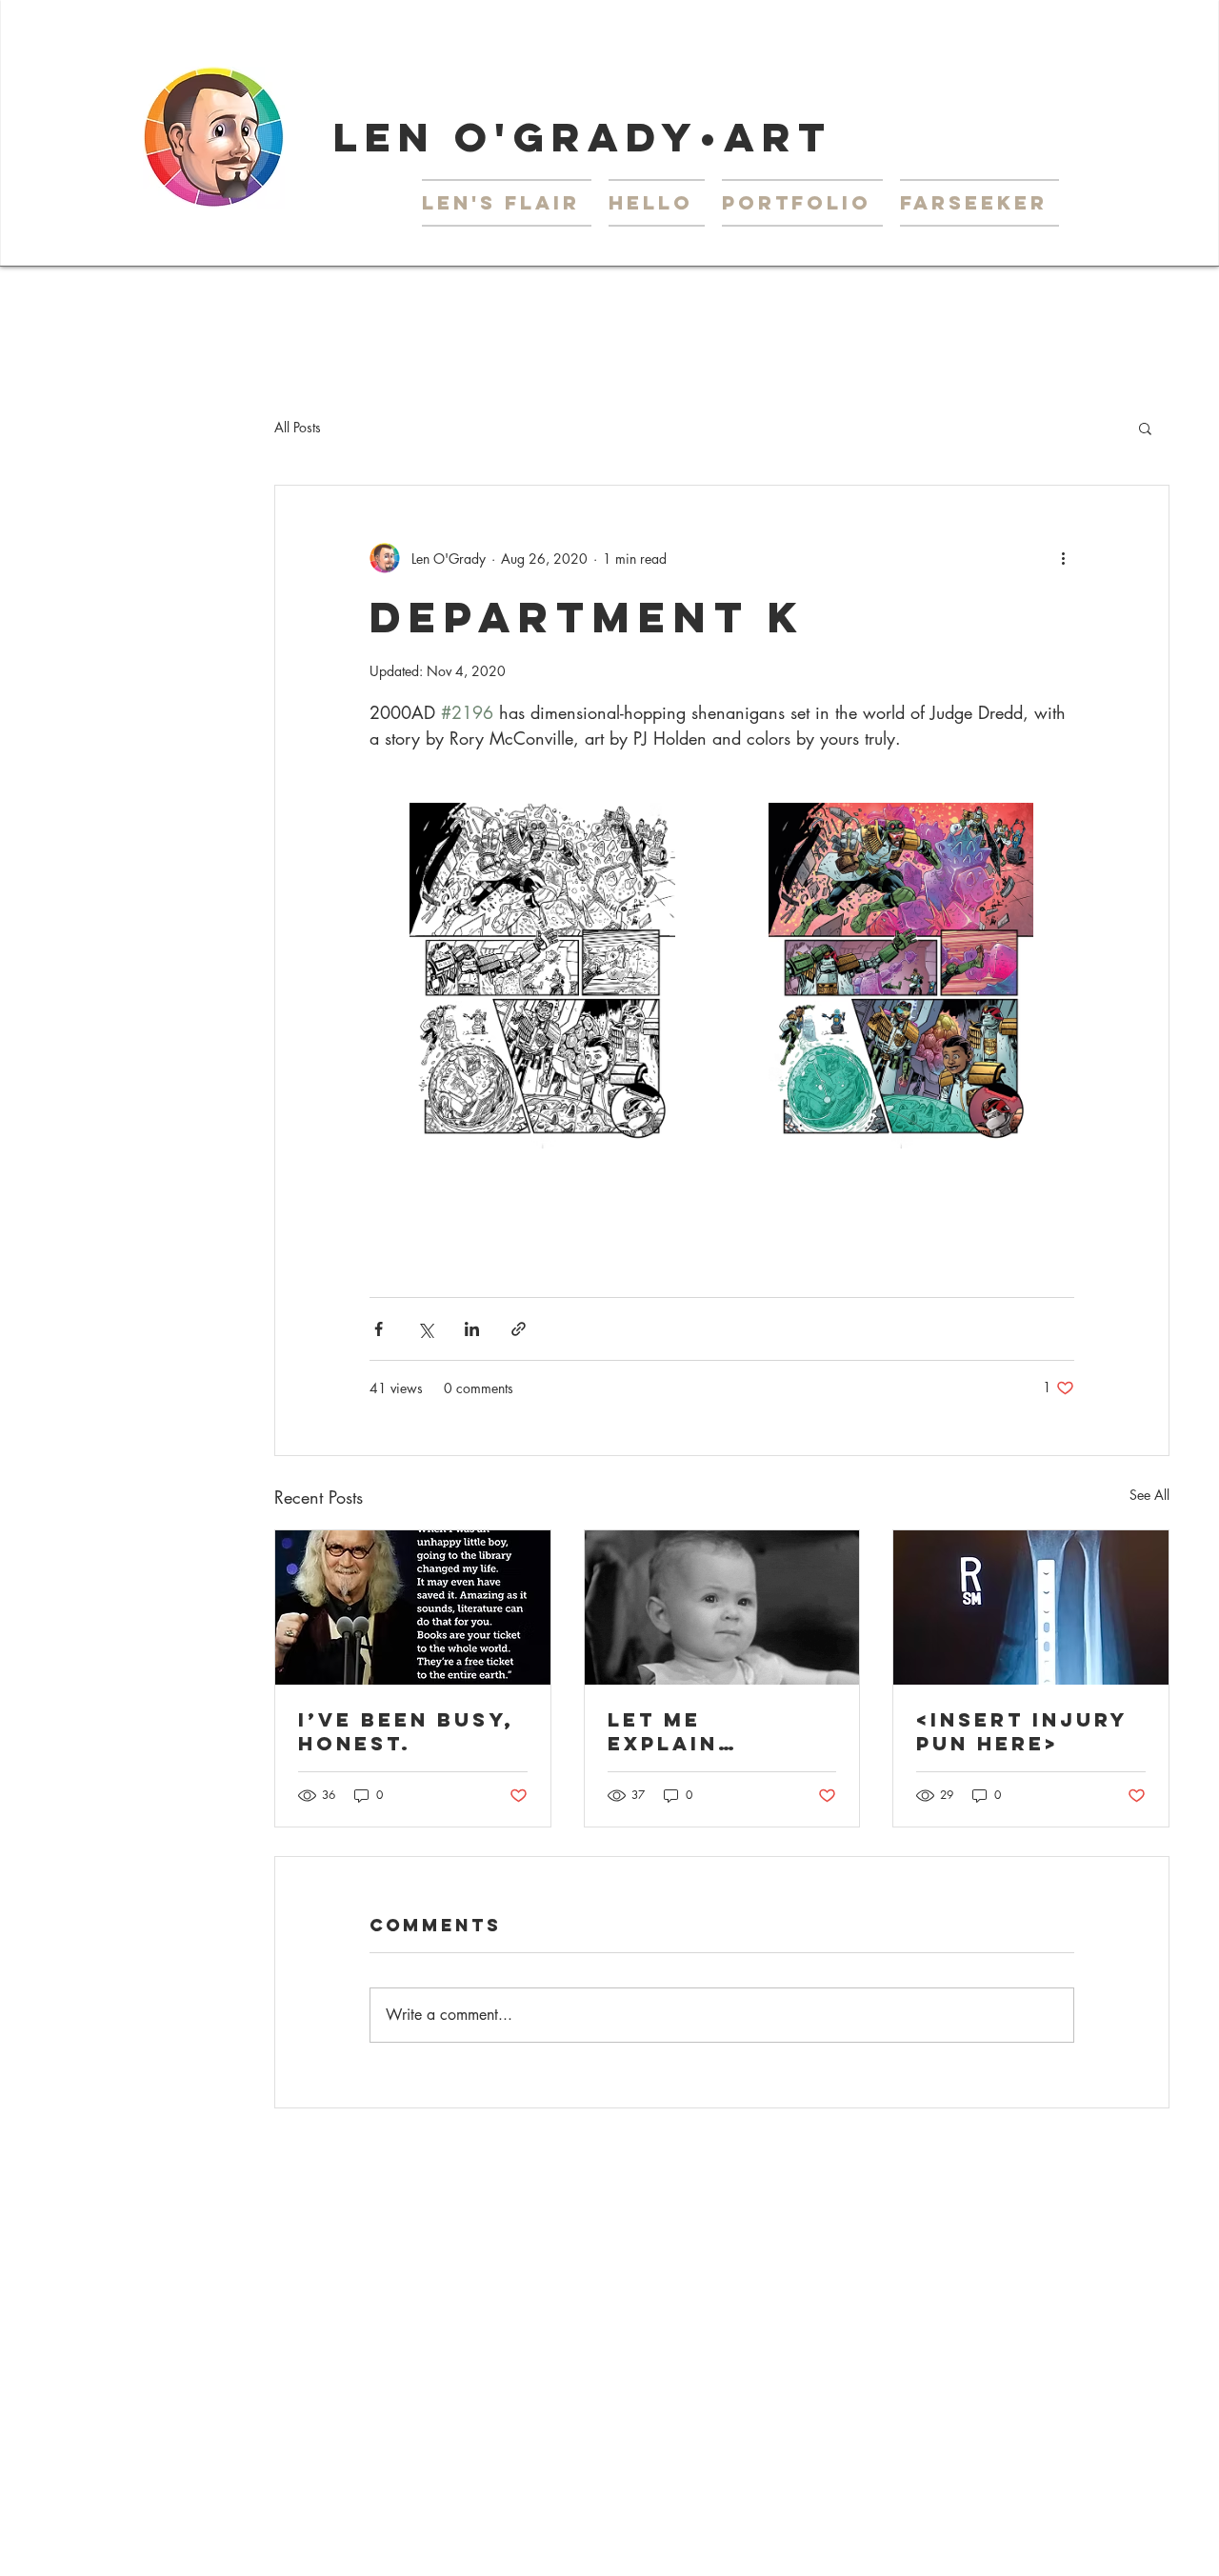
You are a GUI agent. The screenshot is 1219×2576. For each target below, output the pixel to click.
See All (1149, 1495)
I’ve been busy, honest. (406, 1731)
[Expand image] (543, 976)
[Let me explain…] (722, 1608)
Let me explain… (673, 1731)
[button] (802, 203)
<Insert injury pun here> (1022, 1731)
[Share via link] (519, 1329)
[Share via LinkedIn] (472, 1329)
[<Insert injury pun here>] (1031, 1608)
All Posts (298, 427)
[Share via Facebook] (379, 1329)
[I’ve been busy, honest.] (413, 1608)
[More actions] (1063, 558)
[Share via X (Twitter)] (425, 1329)
